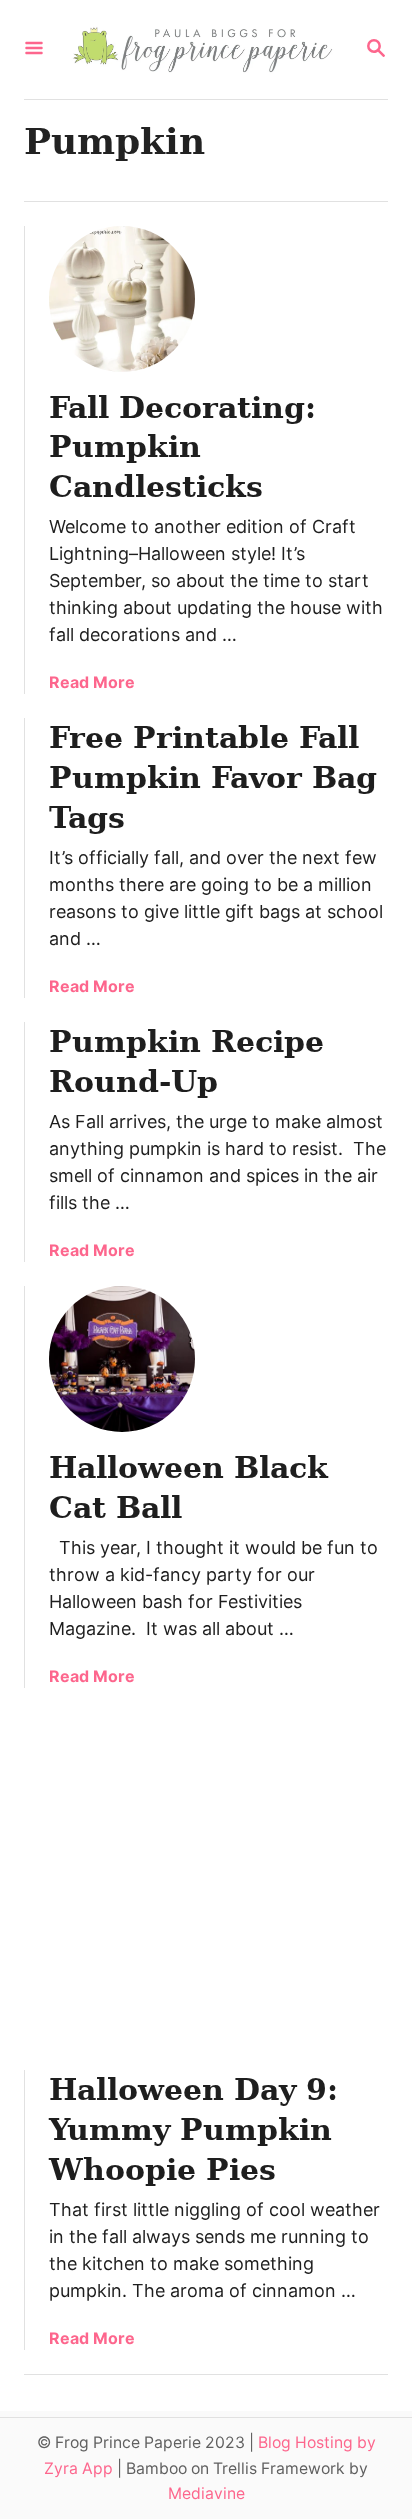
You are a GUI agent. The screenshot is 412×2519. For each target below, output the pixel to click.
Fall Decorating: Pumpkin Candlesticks (182, 447)
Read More (92, 682)
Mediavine (206, 2493)
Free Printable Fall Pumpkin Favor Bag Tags (213, 777)
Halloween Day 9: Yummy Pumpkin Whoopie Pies (193, 2129)
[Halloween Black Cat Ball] (122, 1359)
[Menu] (34, 49)
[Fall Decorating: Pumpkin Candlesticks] (122, 299)
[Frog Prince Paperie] (204, 49)
